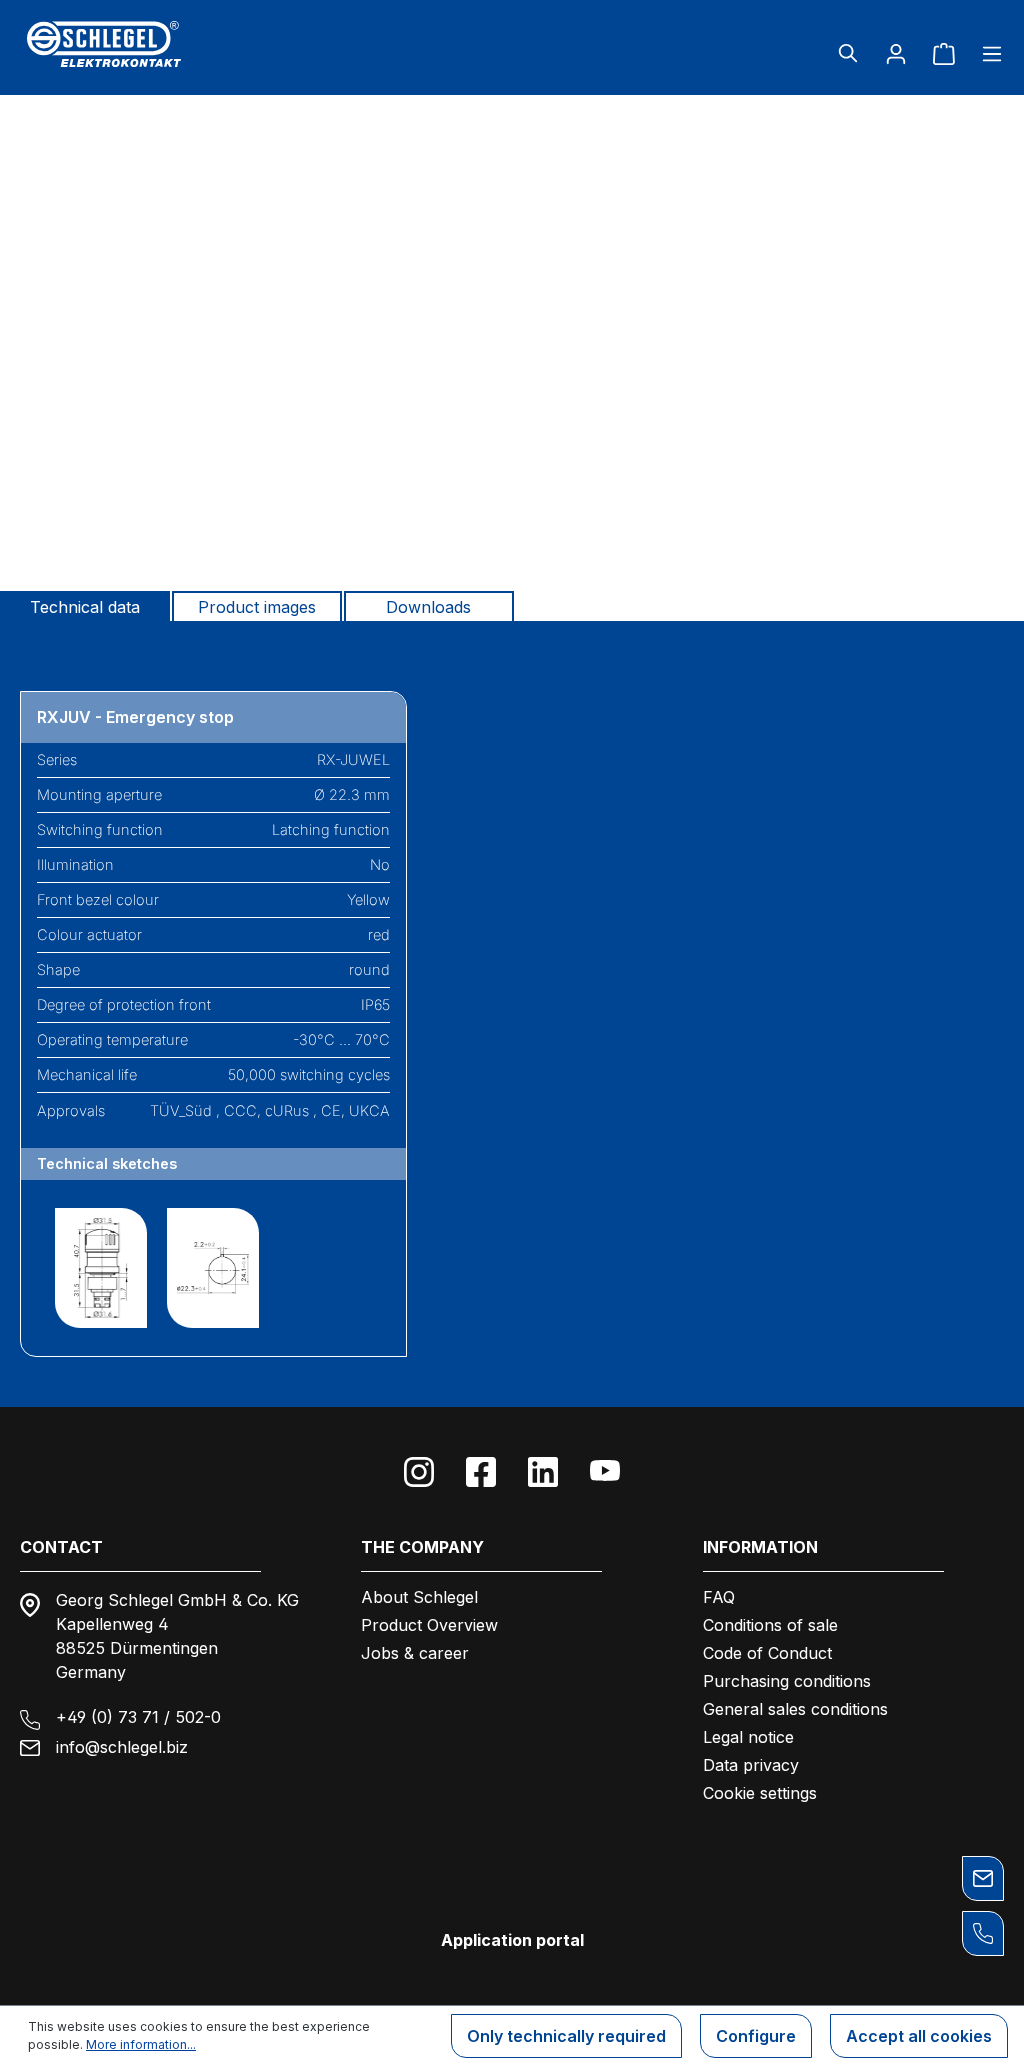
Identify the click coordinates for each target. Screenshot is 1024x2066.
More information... (141, 2044)
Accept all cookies (919, 2036)
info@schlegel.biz (122, 1747)
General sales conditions (795, 1709)
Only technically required (566, 2036)
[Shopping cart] (944, 53)
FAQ (719, 1597)
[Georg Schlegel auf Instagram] (419, 1472)
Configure (756, 2036)
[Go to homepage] (179, 44)
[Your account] (896, 53)
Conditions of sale (770, 1625)
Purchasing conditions (787, 1681)
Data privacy (751, 1765)
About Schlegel (419, 1597)
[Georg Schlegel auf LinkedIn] (543, 1472)
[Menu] (986, 53)
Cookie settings (760, 1793)
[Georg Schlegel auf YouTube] (605, 1472)
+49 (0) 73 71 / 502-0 (138, 1717)
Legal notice (748, 1737)
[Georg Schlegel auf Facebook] (481, 1472)
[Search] (848, 53)
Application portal (512, 1940)
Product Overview (429, 1625)
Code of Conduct (767, 1653)
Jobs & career (415, 1653)
